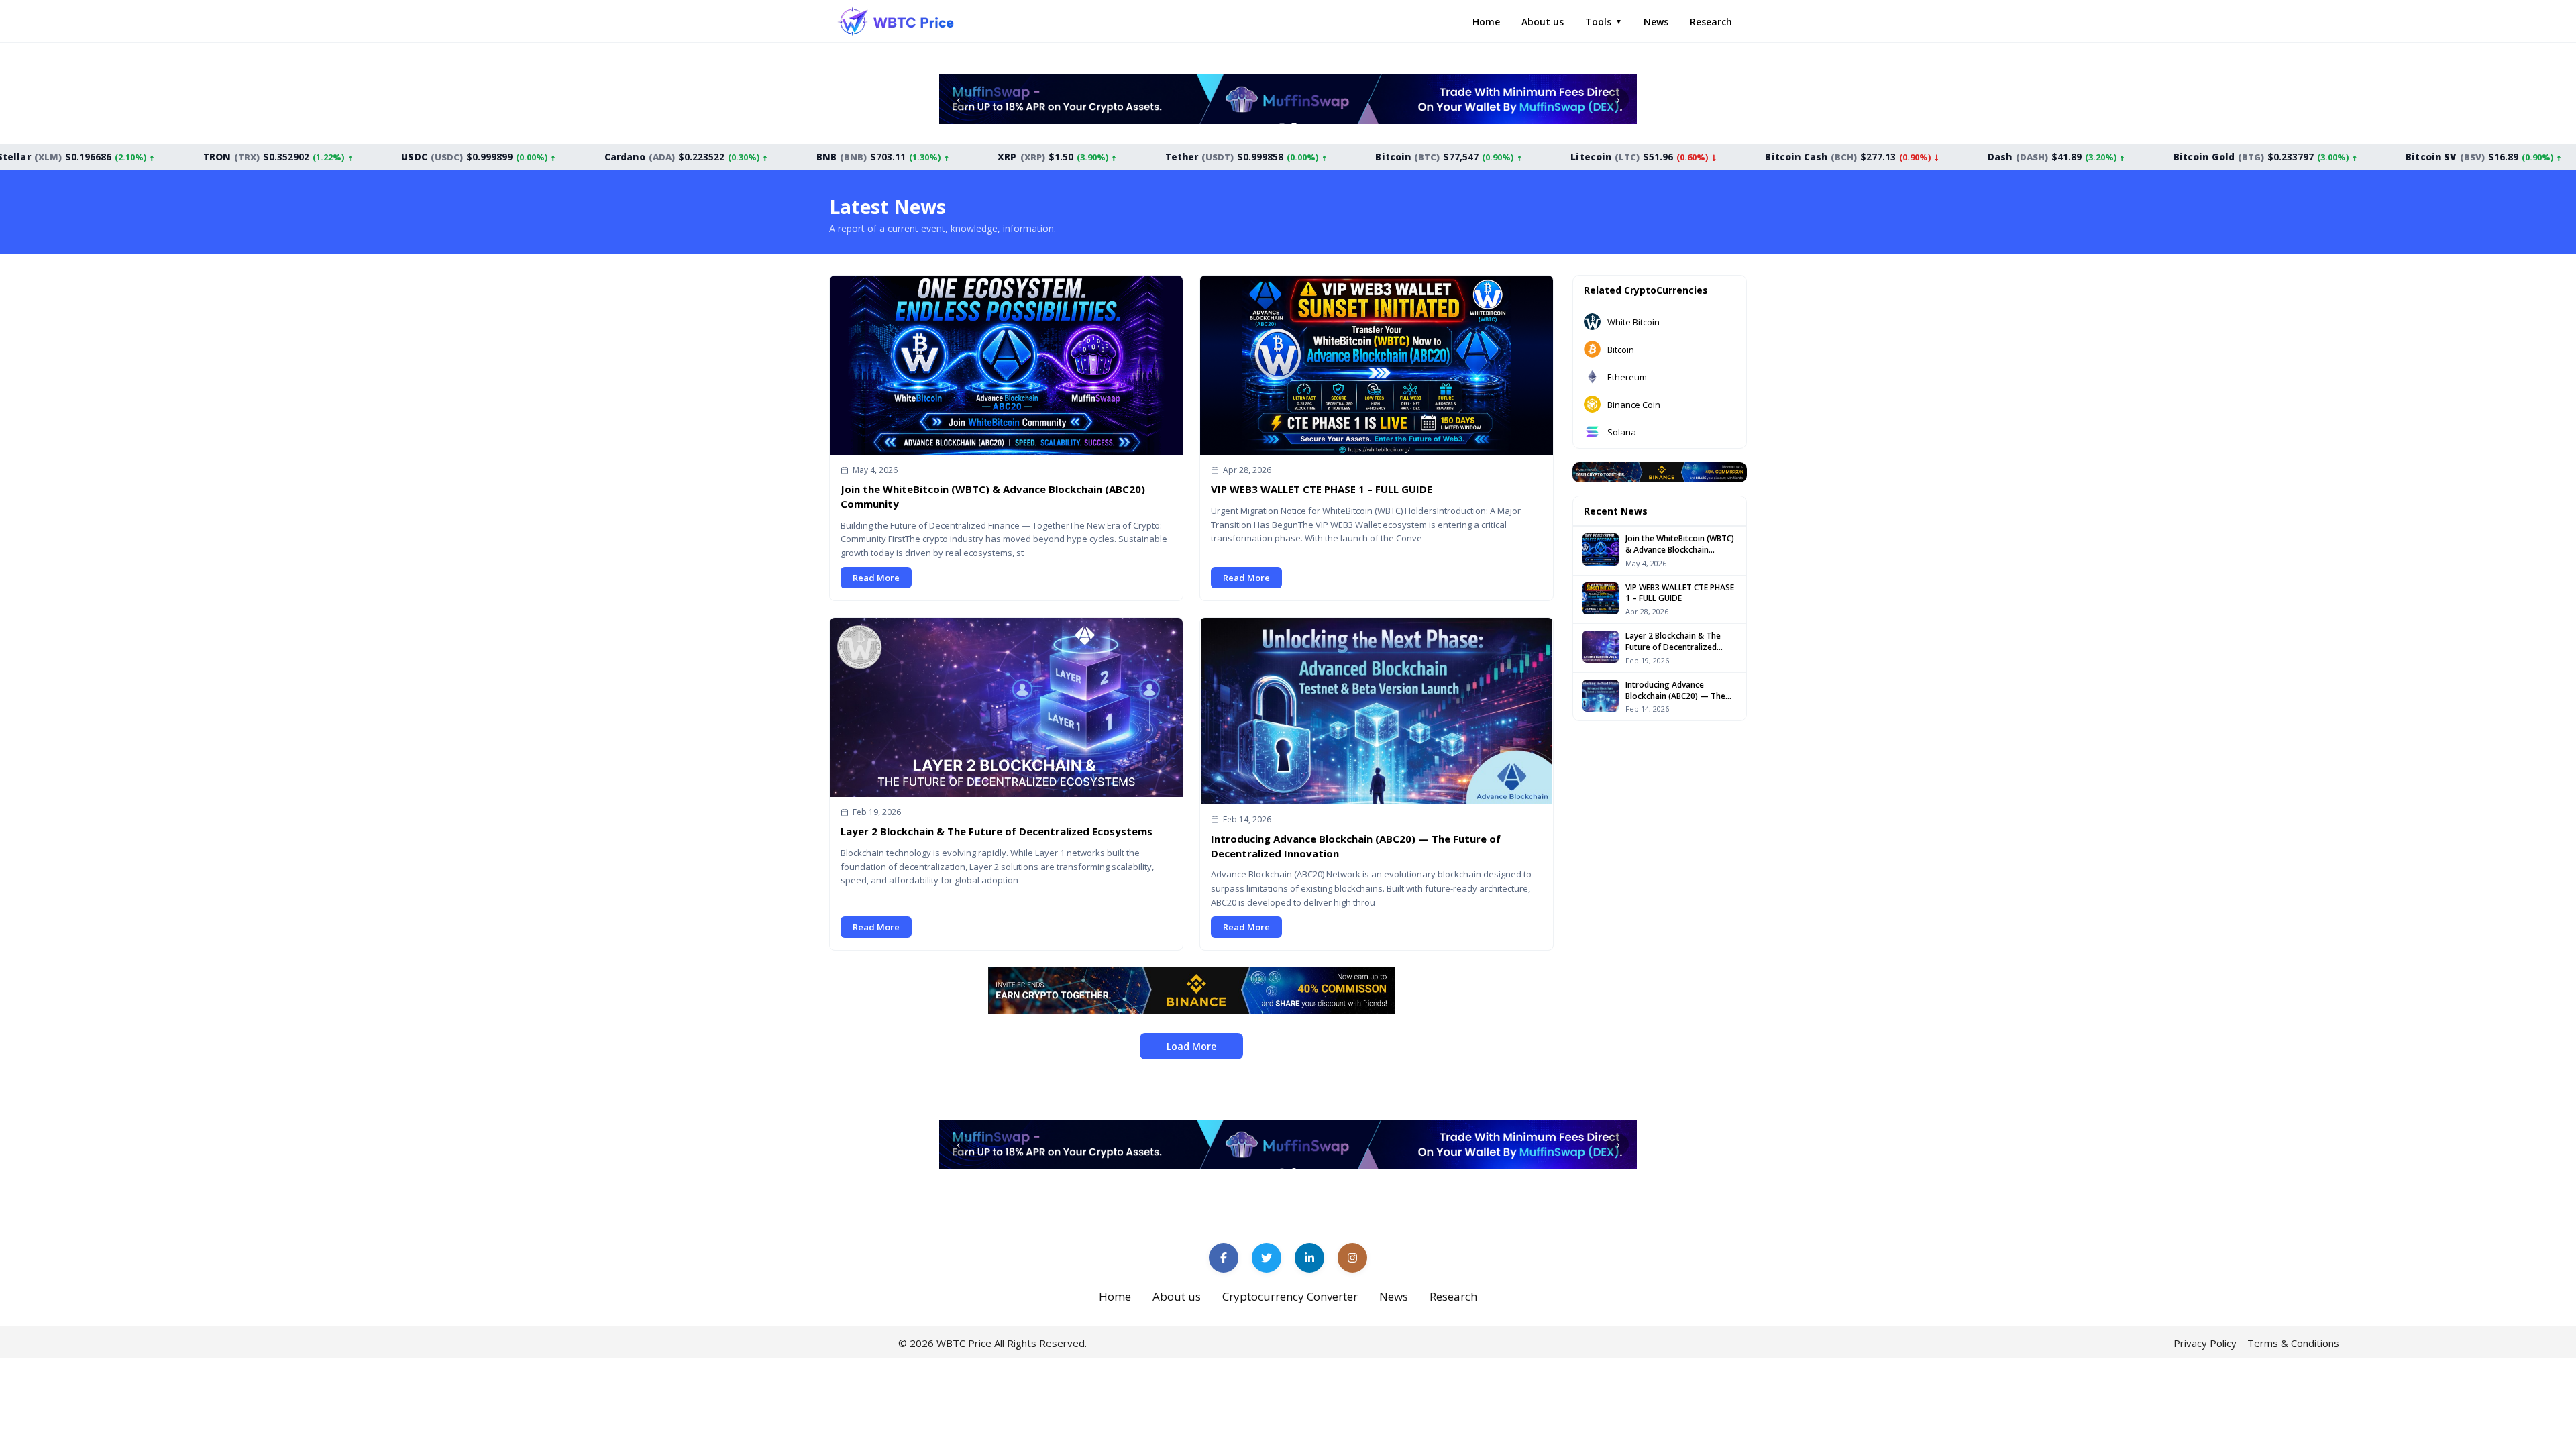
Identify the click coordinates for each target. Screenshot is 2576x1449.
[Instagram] (1352, 1258)
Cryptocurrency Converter (1290, 1296)
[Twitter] (1267, 1258)
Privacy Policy (2205, 1343)
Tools (1604, 22)
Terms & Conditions (2293, 1343)
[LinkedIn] (1309, 1258)
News (1656, 22)
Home (1486, 22)
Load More (1191, 1046)
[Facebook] (1224, 1258)
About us (1543, 22)
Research (1711, 22)
